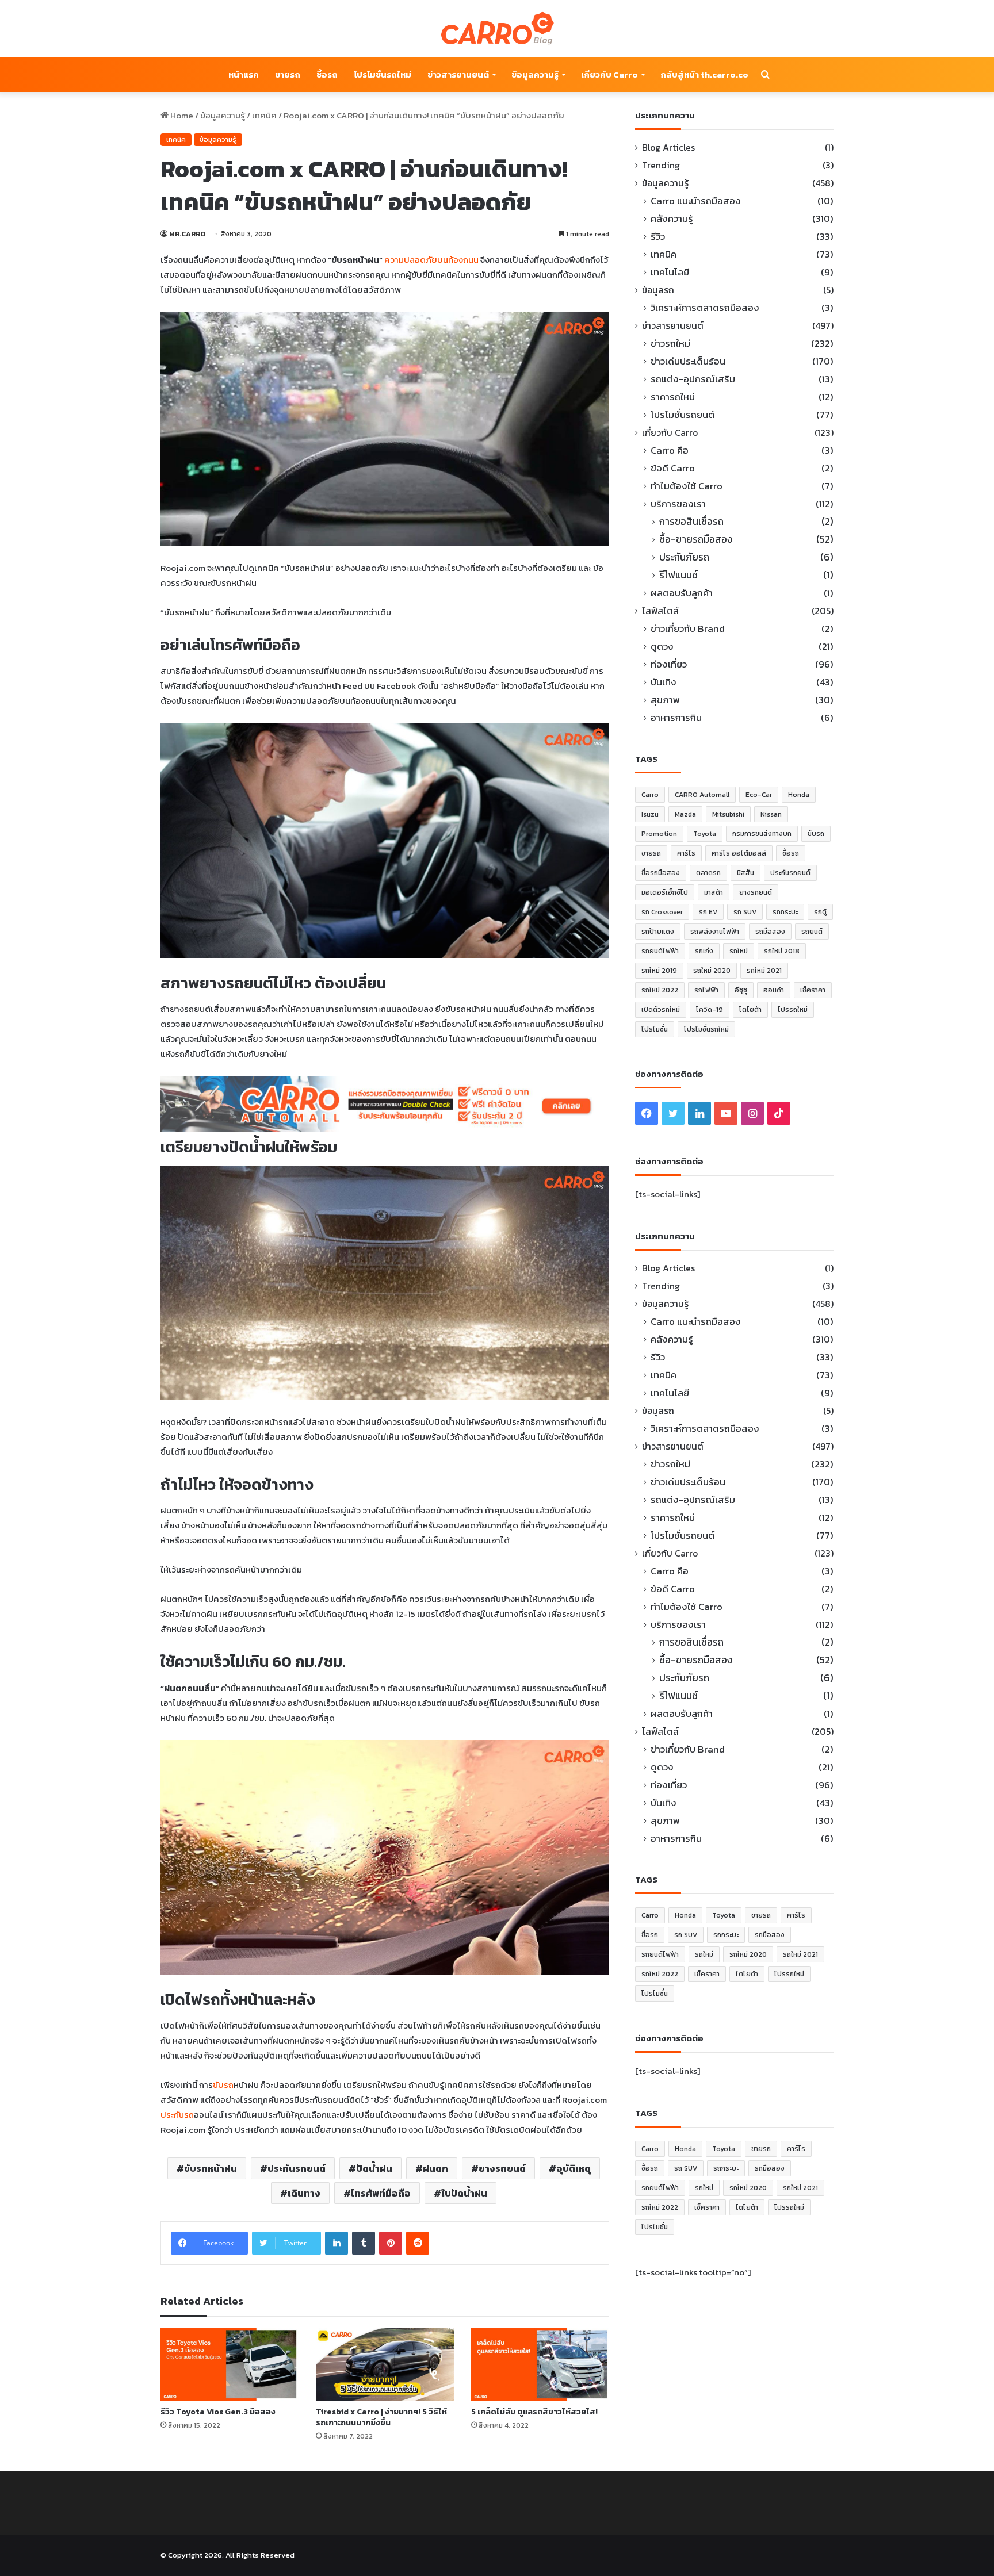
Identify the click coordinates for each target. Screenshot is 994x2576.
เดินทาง (304, 2193)
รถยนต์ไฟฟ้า (660, 951)
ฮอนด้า (774, 990)
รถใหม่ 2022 (660, 990)
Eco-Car (759, 795)
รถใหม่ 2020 (712, 971)
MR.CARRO (187, 234)
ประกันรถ (177, 2115)
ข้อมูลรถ (658, 290)
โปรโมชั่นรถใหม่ (383, 74)
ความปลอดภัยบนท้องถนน (431, 260)
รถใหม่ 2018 (782, 951)
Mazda (685, 814)
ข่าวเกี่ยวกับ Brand (688, 629)
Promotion (659, 834)
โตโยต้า (750, 1010)
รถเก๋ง (704, 951)
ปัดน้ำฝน (374, 2168)
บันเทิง (664, 682)
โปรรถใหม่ (793, 1010)
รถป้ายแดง (658, 931)
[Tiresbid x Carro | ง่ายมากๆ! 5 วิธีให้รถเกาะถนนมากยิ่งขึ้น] (385, 2364)
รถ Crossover (662, 912)
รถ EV (708, 912)
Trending (661, 165)
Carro (650, 795)
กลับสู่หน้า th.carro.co (704, 74)
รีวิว (658, 237)
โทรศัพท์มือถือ (381, 2193)
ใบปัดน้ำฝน (464, 2193)
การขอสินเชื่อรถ (691, 522)
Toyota (705, 834)
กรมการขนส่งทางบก (762, 834)
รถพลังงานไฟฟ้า (715, 931)
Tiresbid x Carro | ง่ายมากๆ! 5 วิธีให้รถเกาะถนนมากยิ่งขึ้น (381, 2417)
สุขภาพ (665, 700)
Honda (799, 795)
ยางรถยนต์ (502, 2168)
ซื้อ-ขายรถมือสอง (696, 540)
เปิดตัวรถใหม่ (661, 1010)
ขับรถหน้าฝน (211, 2168)
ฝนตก (435, 2168)
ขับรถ (223, 2085)
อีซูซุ (741, 990)
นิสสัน (745, 873)
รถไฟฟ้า (706, 990)
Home (181, 115)
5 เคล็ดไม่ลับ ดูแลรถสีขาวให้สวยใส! (534, 2412)
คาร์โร (686, 853)
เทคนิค (264, 115)
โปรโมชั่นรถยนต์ (683, 415)
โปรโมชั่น (655, 1029)
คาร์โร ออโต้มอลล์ (739, 853)
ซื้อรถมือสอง (661, 873)
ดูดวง (662, 647)
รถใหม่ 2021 (764, 971)
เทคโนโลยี (670, 272)
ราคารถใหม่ (673, 397)
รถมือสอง (770, 931)
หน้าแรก (244, 74)
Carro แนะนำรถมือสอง (696, 201)
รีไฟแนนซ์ (678, 575)
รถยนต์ (812, 931)
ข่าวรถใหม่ (670, 344)
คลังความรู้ (672, 219)
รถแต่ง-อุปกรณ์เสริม (693, 379)
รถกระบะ (785, 912)
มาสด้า (714, 892)
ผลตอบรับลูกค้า (682, 593)
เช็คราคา (813, 990)
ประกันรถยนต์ (297, 2168)
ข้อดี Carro (673, 468)
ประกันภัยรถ (684, 557)
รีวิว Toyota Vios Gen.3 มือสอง (218, 2412)
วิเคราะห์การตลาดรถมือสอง (705, 308)
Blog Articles (668, 147)
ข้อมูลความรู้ (535, 74)
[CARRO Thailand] (497, 29)
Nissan (771, 814)
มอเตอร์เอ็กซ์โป (665, 892)
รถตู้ (820, 912)
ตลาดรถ (708, 873)
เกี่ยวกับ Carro (609, 74)
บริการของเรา (678, 504)
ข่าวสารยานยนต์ (458, 74)
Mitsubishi (728, 814)
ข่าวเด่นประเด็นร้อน (688, 361)
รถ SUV (745, 912)
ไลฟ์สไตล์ (660, 611)
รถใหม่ (739, 951)
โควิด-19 (710, 1010)
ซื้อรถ (327, 74)
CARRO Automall (702, 795)
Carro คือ (670, 451)
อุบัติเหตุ (574, 2168)
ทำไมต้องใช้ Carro (687, 486)
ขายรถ (288, 74)
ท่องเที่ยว (669, 664)
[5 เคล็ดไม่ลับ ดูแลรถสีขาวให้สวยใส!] (540, 2364)
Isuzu (650, 814)
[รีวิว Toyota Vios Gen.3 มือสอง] (230, 2364)
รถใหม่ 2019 (659, 971)
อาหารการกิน (676, 718)
